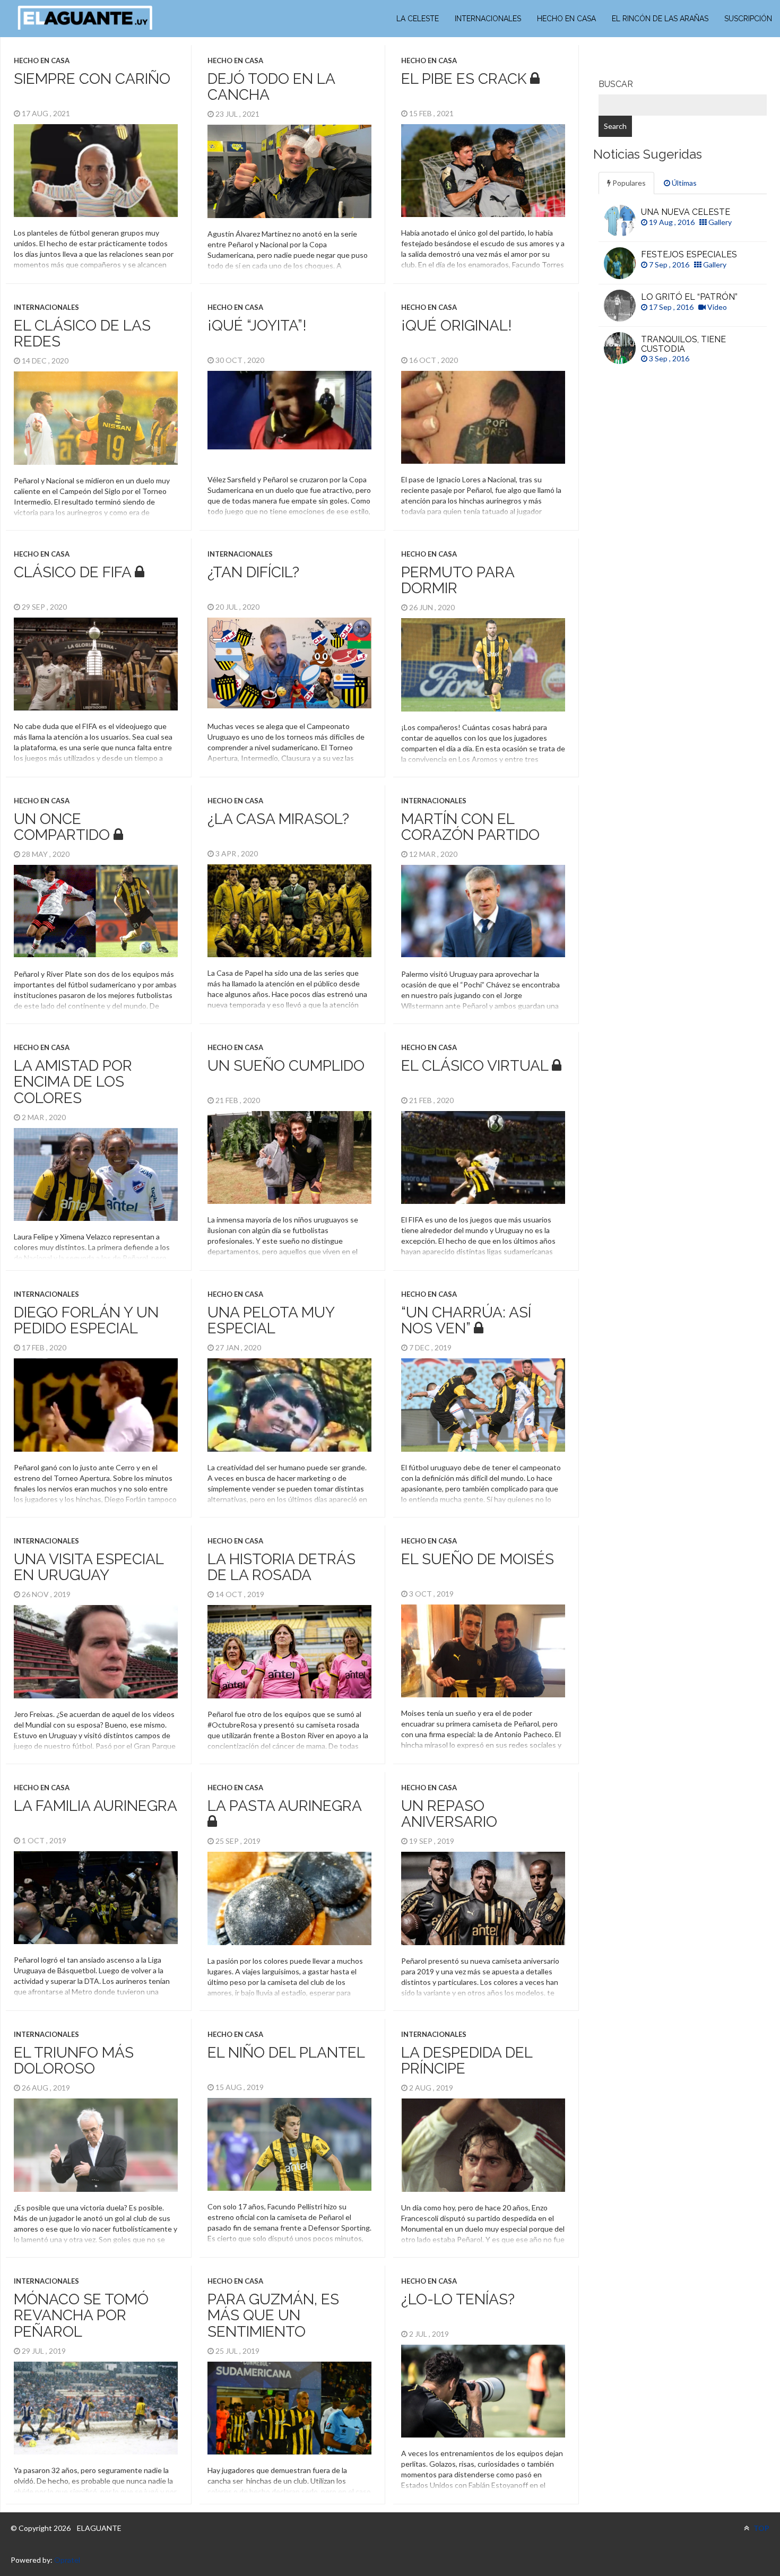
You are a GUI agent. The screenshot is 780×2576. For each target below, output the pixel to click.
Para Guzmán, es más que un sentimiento (273, 2316)
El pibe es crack (464, 79)
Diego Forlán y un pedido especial (86, 1321)
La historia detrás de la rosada (281, 1567)
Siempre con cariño (92, 79)
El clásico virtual (475, 1066)
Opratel (67, 2560)
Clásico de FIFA (72, 572)
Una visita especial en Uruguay (89, 1567)
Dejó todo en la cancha (271, 87)
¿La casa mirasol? (278, 819)
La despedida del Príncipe (467, 2061)
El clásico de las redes (82, 334)
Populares (628, 183)
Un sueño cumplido (286, 1066)
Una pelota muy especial (271, 1321)
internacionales (488, 19)
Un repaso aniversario (449, 1814)
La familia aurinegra (96, 1806)
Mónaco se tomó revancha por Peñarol (81, 2316)
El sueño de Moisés (478, 1559)
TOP (761, 2528)
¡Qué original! (457, 326)
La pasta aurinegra (284, 1806)
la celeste (418, 19)
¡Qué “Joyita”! (257, 326)
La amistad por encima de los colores (73, 1082)
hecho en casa (566, 19)
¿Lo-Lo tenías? (458, 2299)
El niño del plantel (286, 2053)
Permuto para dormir (458, 580)
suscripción (748, 19)
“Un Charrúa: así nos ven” (466, 1321)
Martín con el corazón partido (470, 827)
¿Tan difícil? (253, 572)
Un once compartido (62, 827)
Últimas (683, 183)
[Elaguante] (85, 18)
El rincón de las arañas (660, 19)
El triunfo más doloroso (74, 2061)
